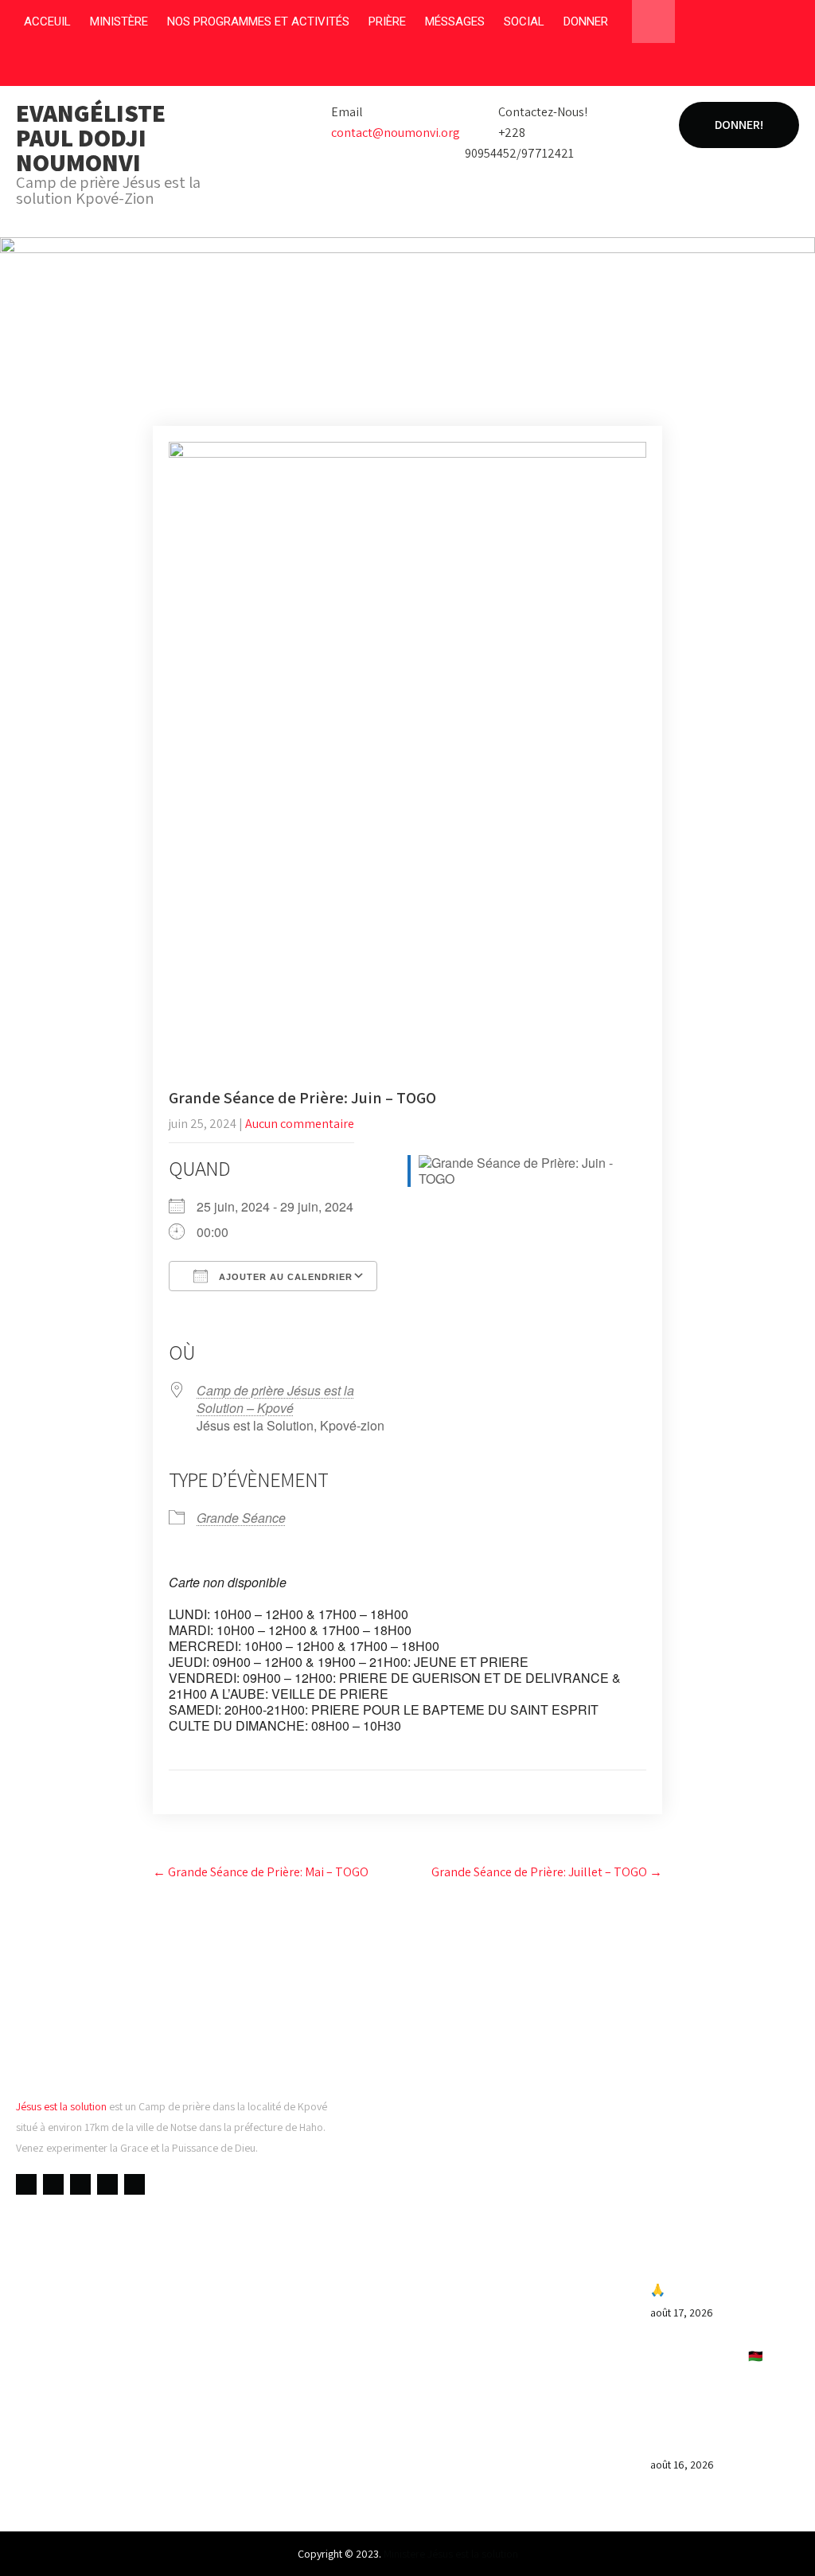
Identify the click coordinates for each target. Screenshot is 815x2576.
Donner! (739, 125)
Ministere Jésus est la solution (451, 2554)
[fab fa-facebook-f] (664, 68)
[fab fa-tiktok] (785, 68)
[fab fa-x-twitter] (725, 68)
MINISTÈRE (119, 21)
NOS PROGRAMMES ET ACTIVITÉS (258, 21)
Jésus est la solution (61, 2106)
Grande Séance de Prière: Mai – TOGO (261, 1872)
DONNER (586, 21)
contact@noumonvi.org (396, 133)
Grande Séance (241, 1518)
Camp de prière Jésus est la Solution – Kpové (275, 1399)
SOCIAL (524, 21)
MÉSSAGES (455, 21)
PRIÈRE (387, 21)
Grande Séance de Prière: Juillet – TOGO (547, 1872)
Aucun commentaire (300, 1124)
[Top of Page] (770, 2542)
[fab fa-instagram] (755, 68)
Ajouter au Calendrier (284, 1277)
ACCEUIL (47, 21)
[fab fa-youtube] (694, 68)
